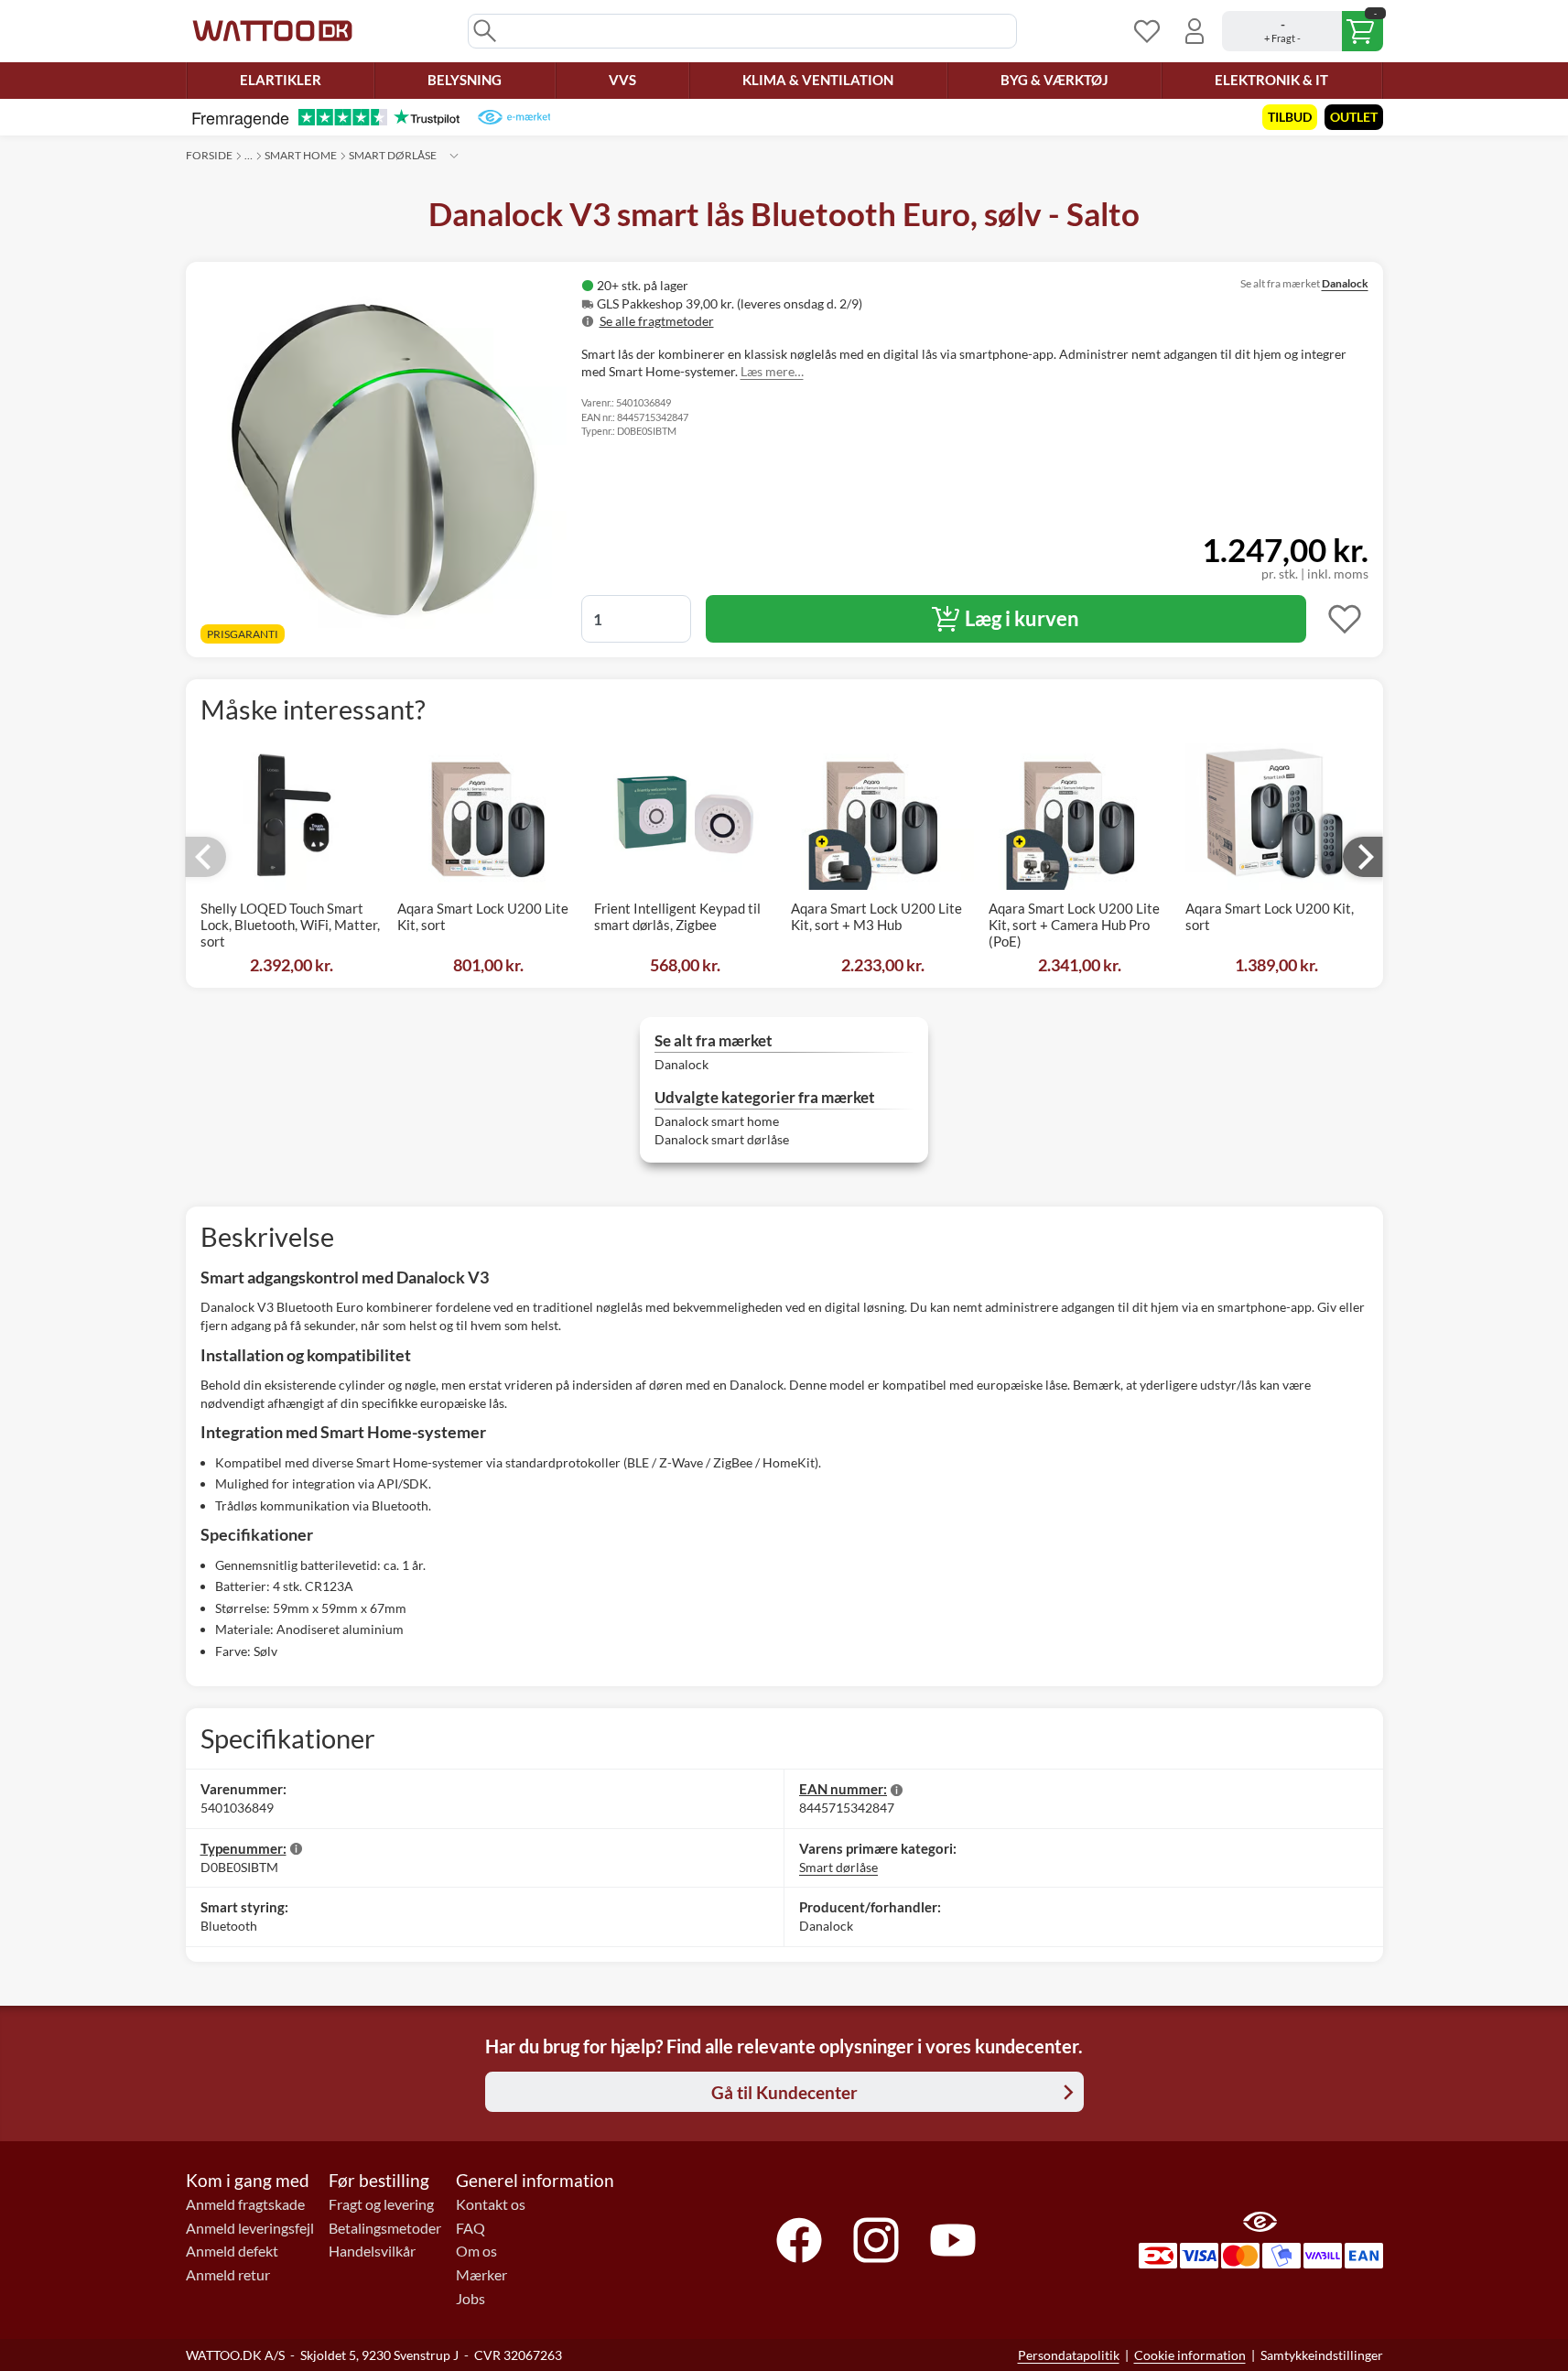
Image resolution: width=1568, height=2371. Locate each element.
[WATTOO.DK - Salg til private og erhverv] (272, 31)
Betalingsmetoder (385, 2228)
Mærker (481, 2275)
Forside (209, 155)
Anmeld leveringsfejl (250, 2228)
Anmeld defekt (232, 2251)
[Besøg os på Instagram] (876, 2240)
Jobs (470, 2299)
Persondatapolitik (1069, 2355)
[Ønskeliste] (1147, 31)
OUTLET (1354, 117)
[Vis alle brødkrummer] (454, 156)
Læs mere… (772, 371)
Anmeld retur (228, 2275)
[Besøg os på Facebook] (799, 2240)
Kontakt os (491, 2204)
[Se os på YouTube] (953, 2240)
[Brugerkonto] (1195, 31)
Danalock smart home (717, 1121)
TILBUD (1290, 117)
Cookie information (1190, 2355)
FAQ (470, 2228)
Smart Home (301, 155)
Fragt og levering (381, 2204)
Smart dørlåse (393, 155)
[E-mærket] (514, 117)
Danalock (1345, 283)
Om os (476, 2251)
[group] (816, 303)
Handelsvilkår (372, 2251)
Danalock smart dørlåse (722, 1139)
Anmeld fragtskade (245, 2204)
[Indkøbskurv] (1303, 31)
